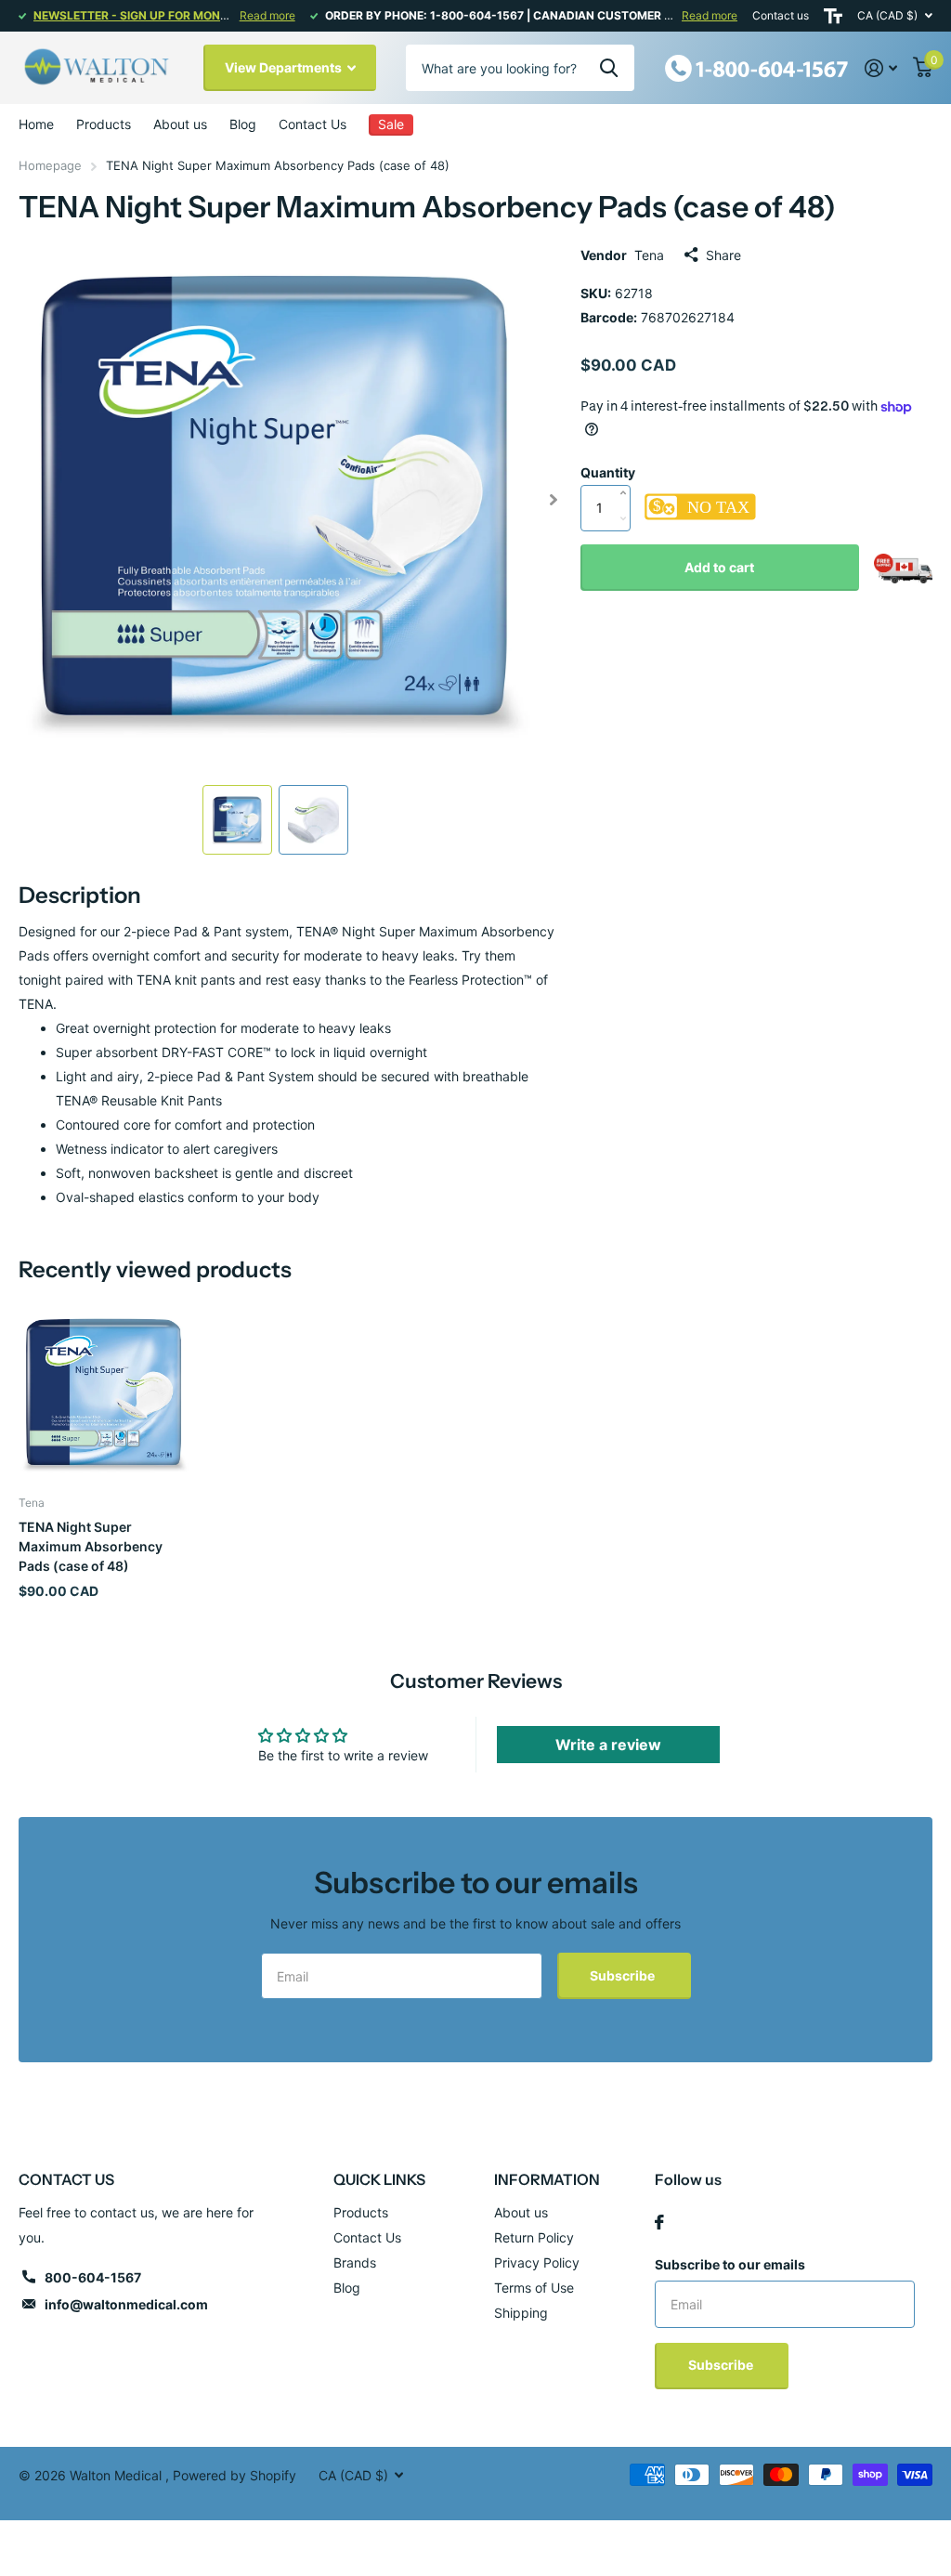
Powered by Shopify (234, 2475)
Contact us (781, 15)
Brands (355, 2262)
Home (36, 124)
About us (180, 124)
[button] (554, 500)
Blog (243, 124)
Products (361, 2212)
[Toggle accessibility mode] (833, 16)
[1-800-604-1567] (757, 66)
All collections (104, 124)
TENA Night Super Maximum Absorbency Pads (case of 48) (91, 1547)
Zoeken (609, 68)
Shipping (521, 2313)
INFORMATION (547, 2179)
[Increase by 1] (628, 474)
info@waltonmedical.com (126, 2304)
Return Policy (534, 2237)
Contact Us (313, 124)
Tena (649, 255)
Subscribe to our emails (730, 2264)
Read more (267, 15)
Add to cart (719, 567)
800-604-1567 (93, 2277)
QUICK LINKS (379, 2179)
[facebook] (659, 2222)
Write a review (608, 1745)
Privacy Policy (537, 2262)
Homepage (50, 165)
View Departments (285, 67)
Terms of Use (534, 2288)
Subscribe (624, 1975)
